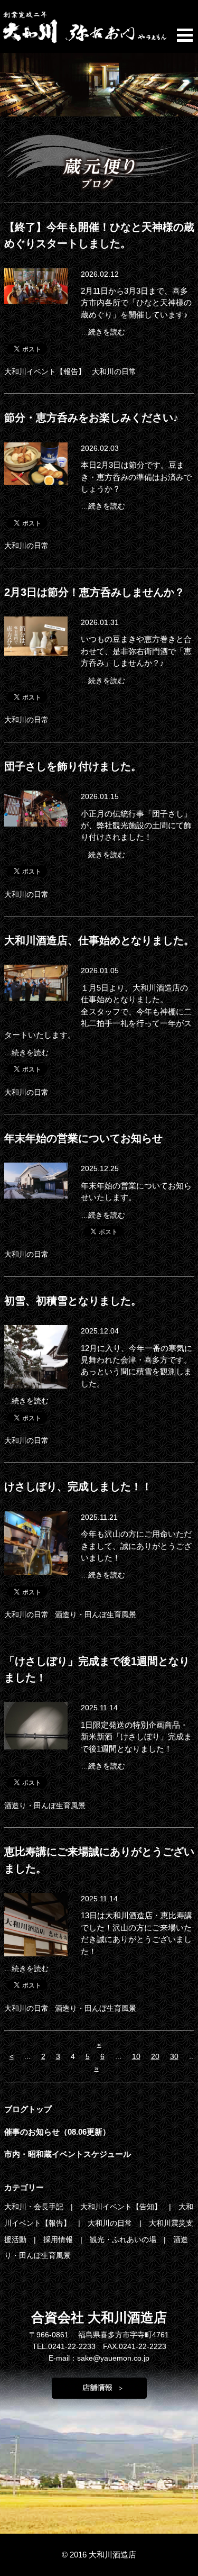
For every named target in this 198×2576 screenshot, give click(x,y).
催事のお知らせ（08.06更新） (57, 2132)
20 (155, 2056)
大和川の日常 (114, 371)
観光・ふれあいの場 (124, 2239)
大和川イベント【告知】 (122, 2207)
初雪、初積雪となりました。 (73, 1301)
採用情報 (59, 2239)
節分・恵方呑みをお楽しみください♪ (91, 418)
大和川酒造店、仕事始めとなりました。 (99, 940)
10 (136, 2056)
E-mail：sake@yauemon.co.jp (99, 2358)
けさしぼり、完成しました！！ (78, 1486)
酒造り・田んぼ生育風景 (96, 1614)
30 (174, 2056)
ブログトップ (28, 2109)
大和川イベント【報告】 (45, 371)
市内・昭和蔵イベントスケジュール (68, 2154)
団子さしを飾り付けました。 (73, 766)
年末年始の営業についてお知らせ (83, 1138)
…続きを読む (103, 332)
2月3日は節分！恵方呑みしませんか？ (95, 592)
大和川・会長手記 (35, 2207)
